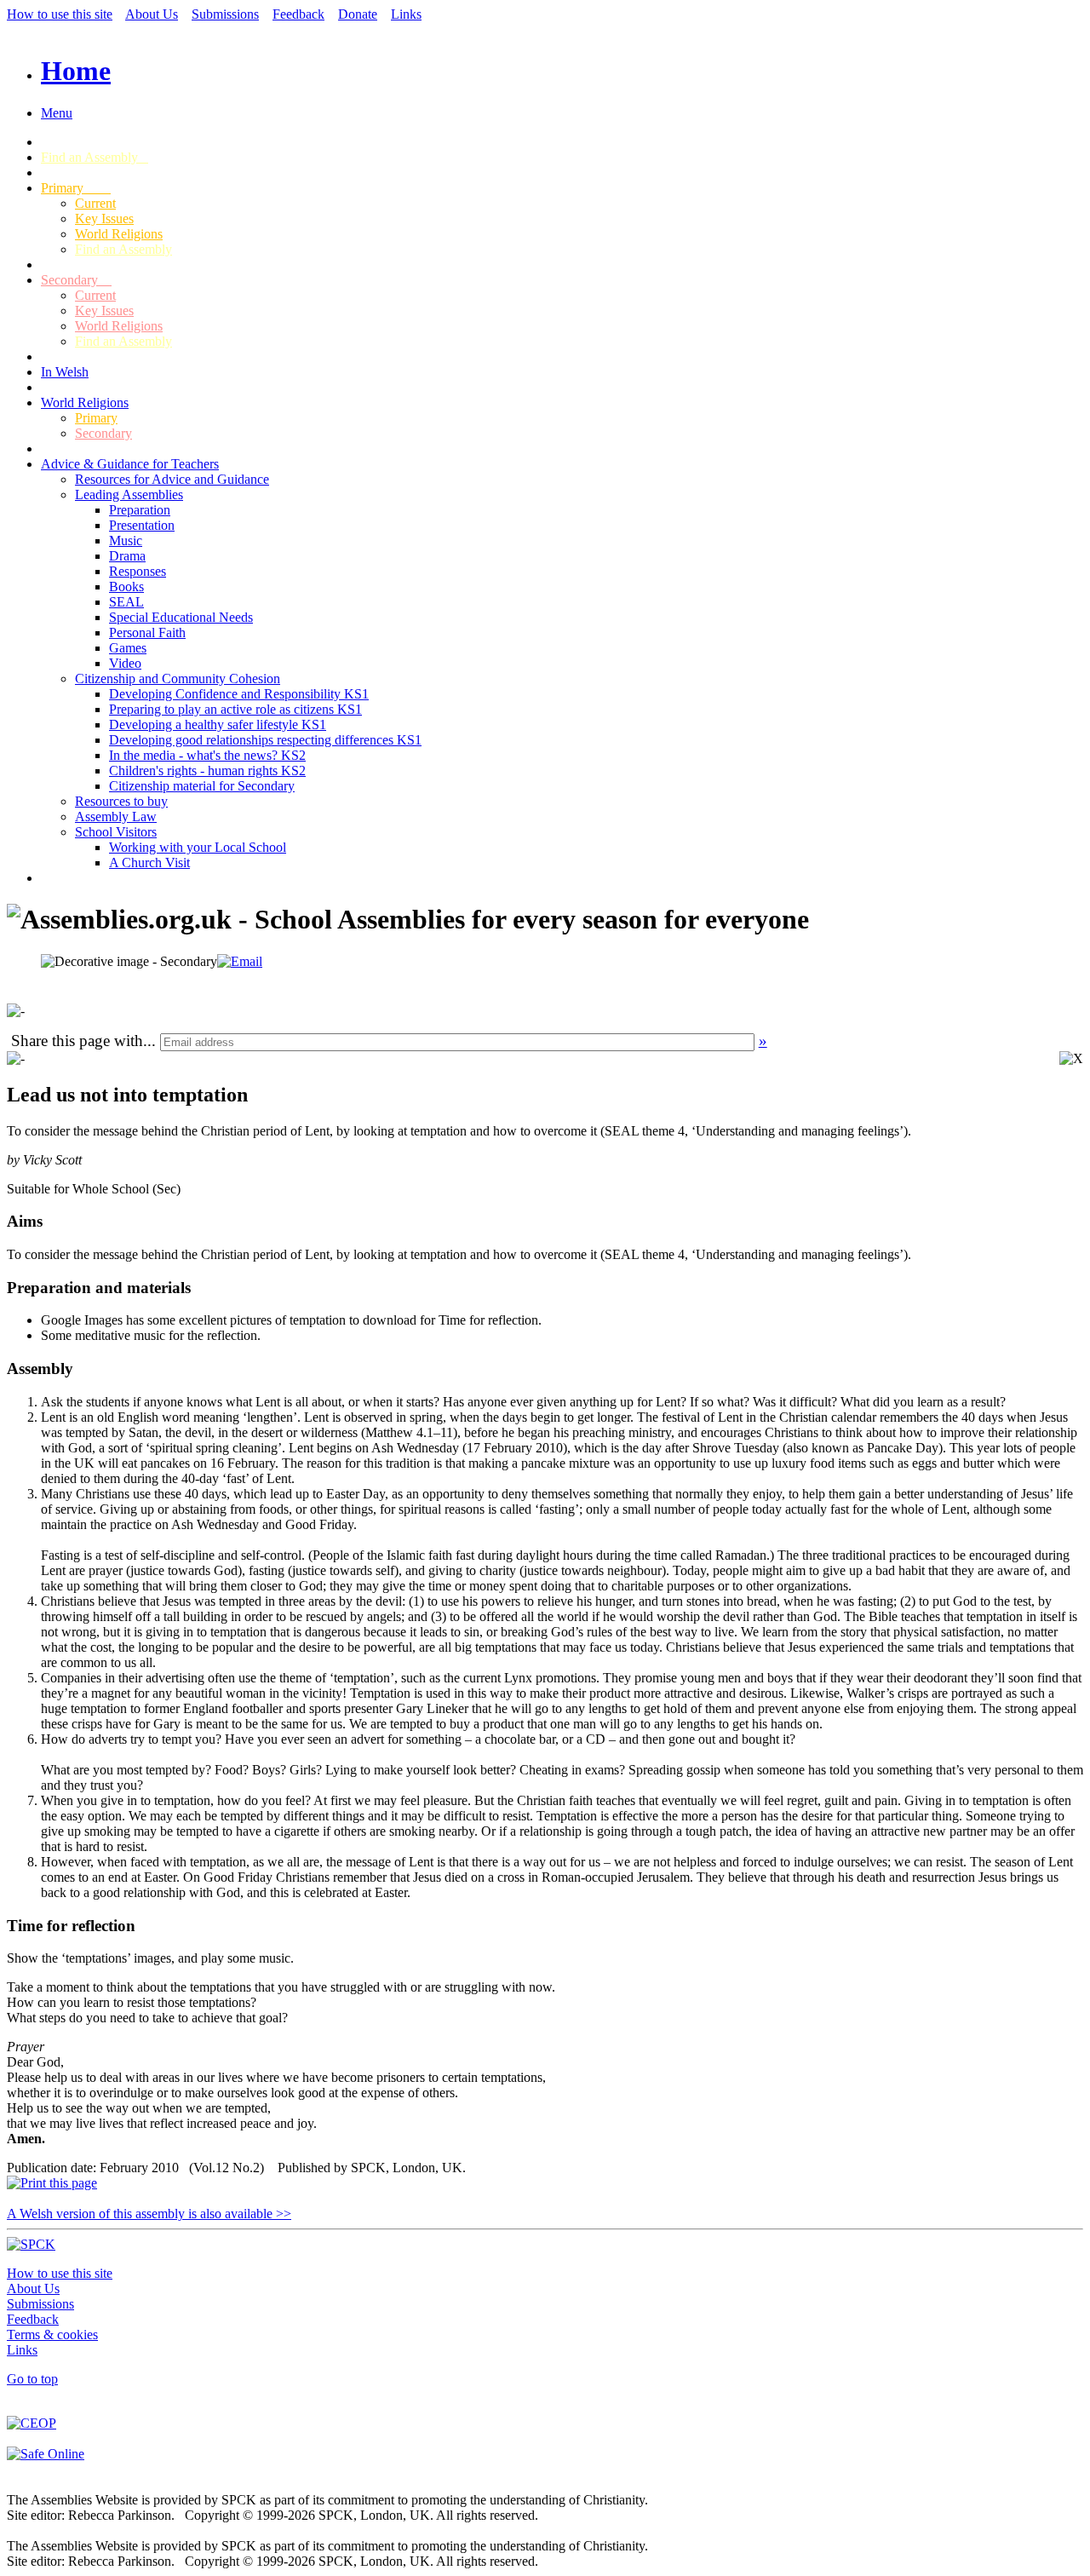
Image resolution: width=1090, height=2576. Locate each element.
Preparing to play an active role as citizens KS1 (235, 709)
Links (406, 14)
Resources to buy (121, 801)
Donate (358, 14)
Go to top (32, 2379)
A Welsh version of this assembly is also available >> (149, 2214)
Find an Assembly (95, 157)
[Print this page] (52, 2183)
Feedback (298, 14)
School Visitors (116, 832)
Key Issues (104, 218)
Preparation (140, 510)
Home (76, 71)
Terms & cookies (52, 2334)
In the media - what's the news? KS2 (207, 755)
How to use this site (60, 14)
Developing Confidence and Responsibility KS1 (239, 694)
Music (126, 540)
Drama (127, 556)
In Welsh (65, 372)
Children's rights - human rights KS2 (207, 770)
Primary (76, 188)
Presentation (142, 525)
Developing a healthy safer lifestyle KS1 (218, 724)
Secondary (76, 280)
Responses (138, 571)
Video (125, 663)
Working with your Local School (198, 847)
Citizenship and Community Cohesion (178, 678)
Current (95, 203)
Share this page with (77, 1041)
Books (126, 586)
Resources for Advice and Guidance (172, 479)
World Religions (119, 234)
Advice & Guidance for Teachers (130, 464)
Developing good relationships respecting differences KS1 (265, 740)
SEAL (126, 602)
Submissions (225, 14)
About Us (152, 14)
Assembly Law (116, 816)
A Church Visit (149, 862)
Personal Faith (147, 632)
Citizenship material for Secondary (202, 786)
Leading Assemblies (129, 494)
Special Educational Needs (181, 617)
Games (128, 648)
